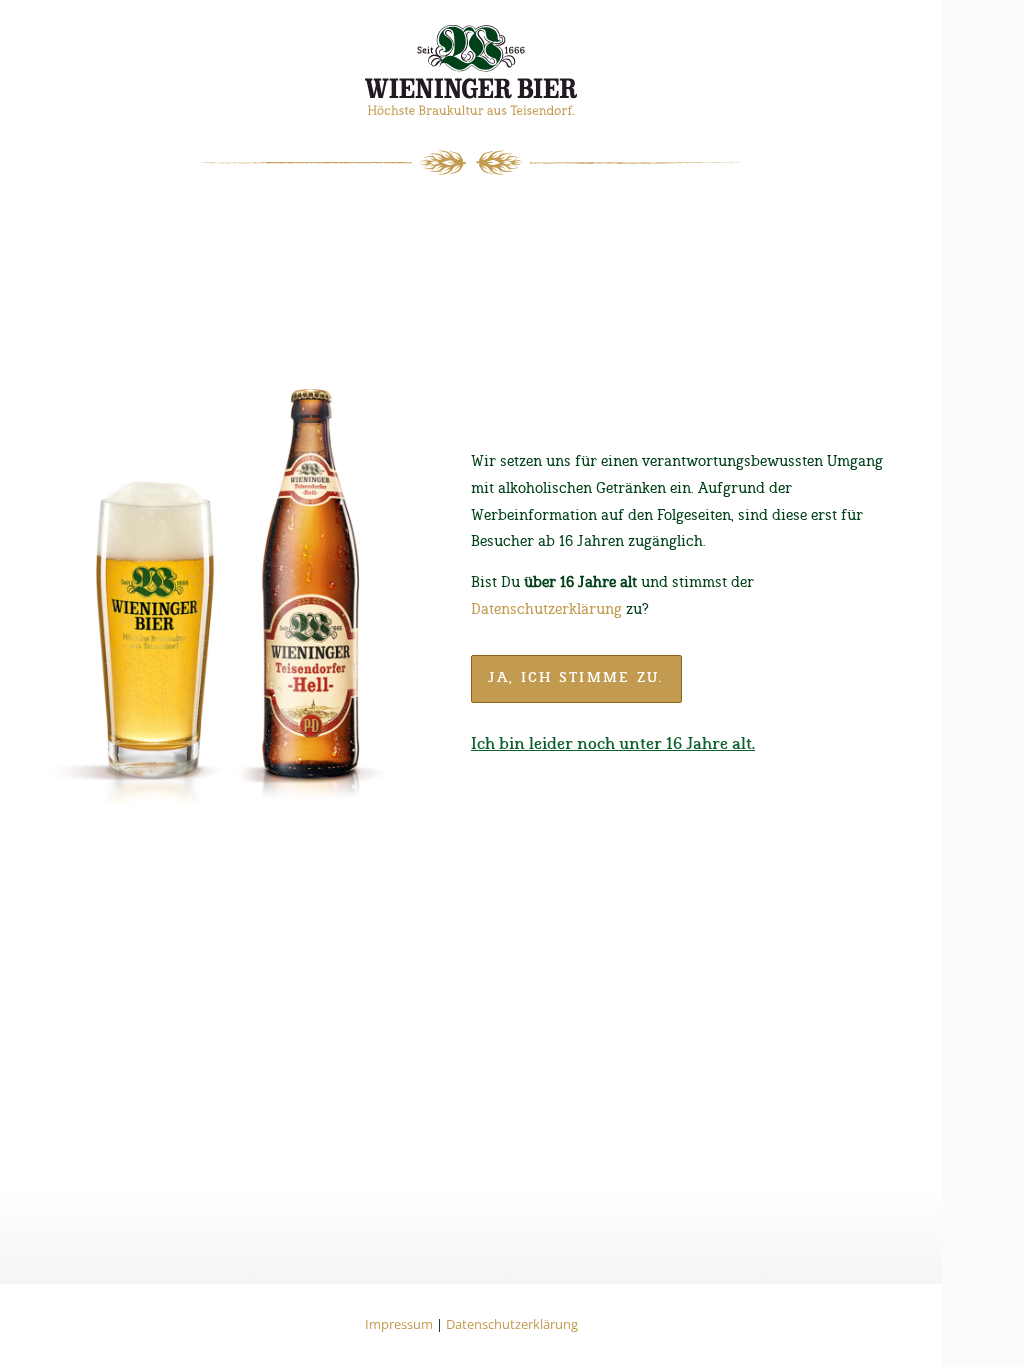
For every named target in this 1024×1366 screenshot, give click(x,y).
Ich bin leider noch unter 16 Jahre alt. (613, 744)
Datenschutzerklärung (546, 609)
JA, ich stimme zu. (576, 678)
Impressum (399, 1324)
